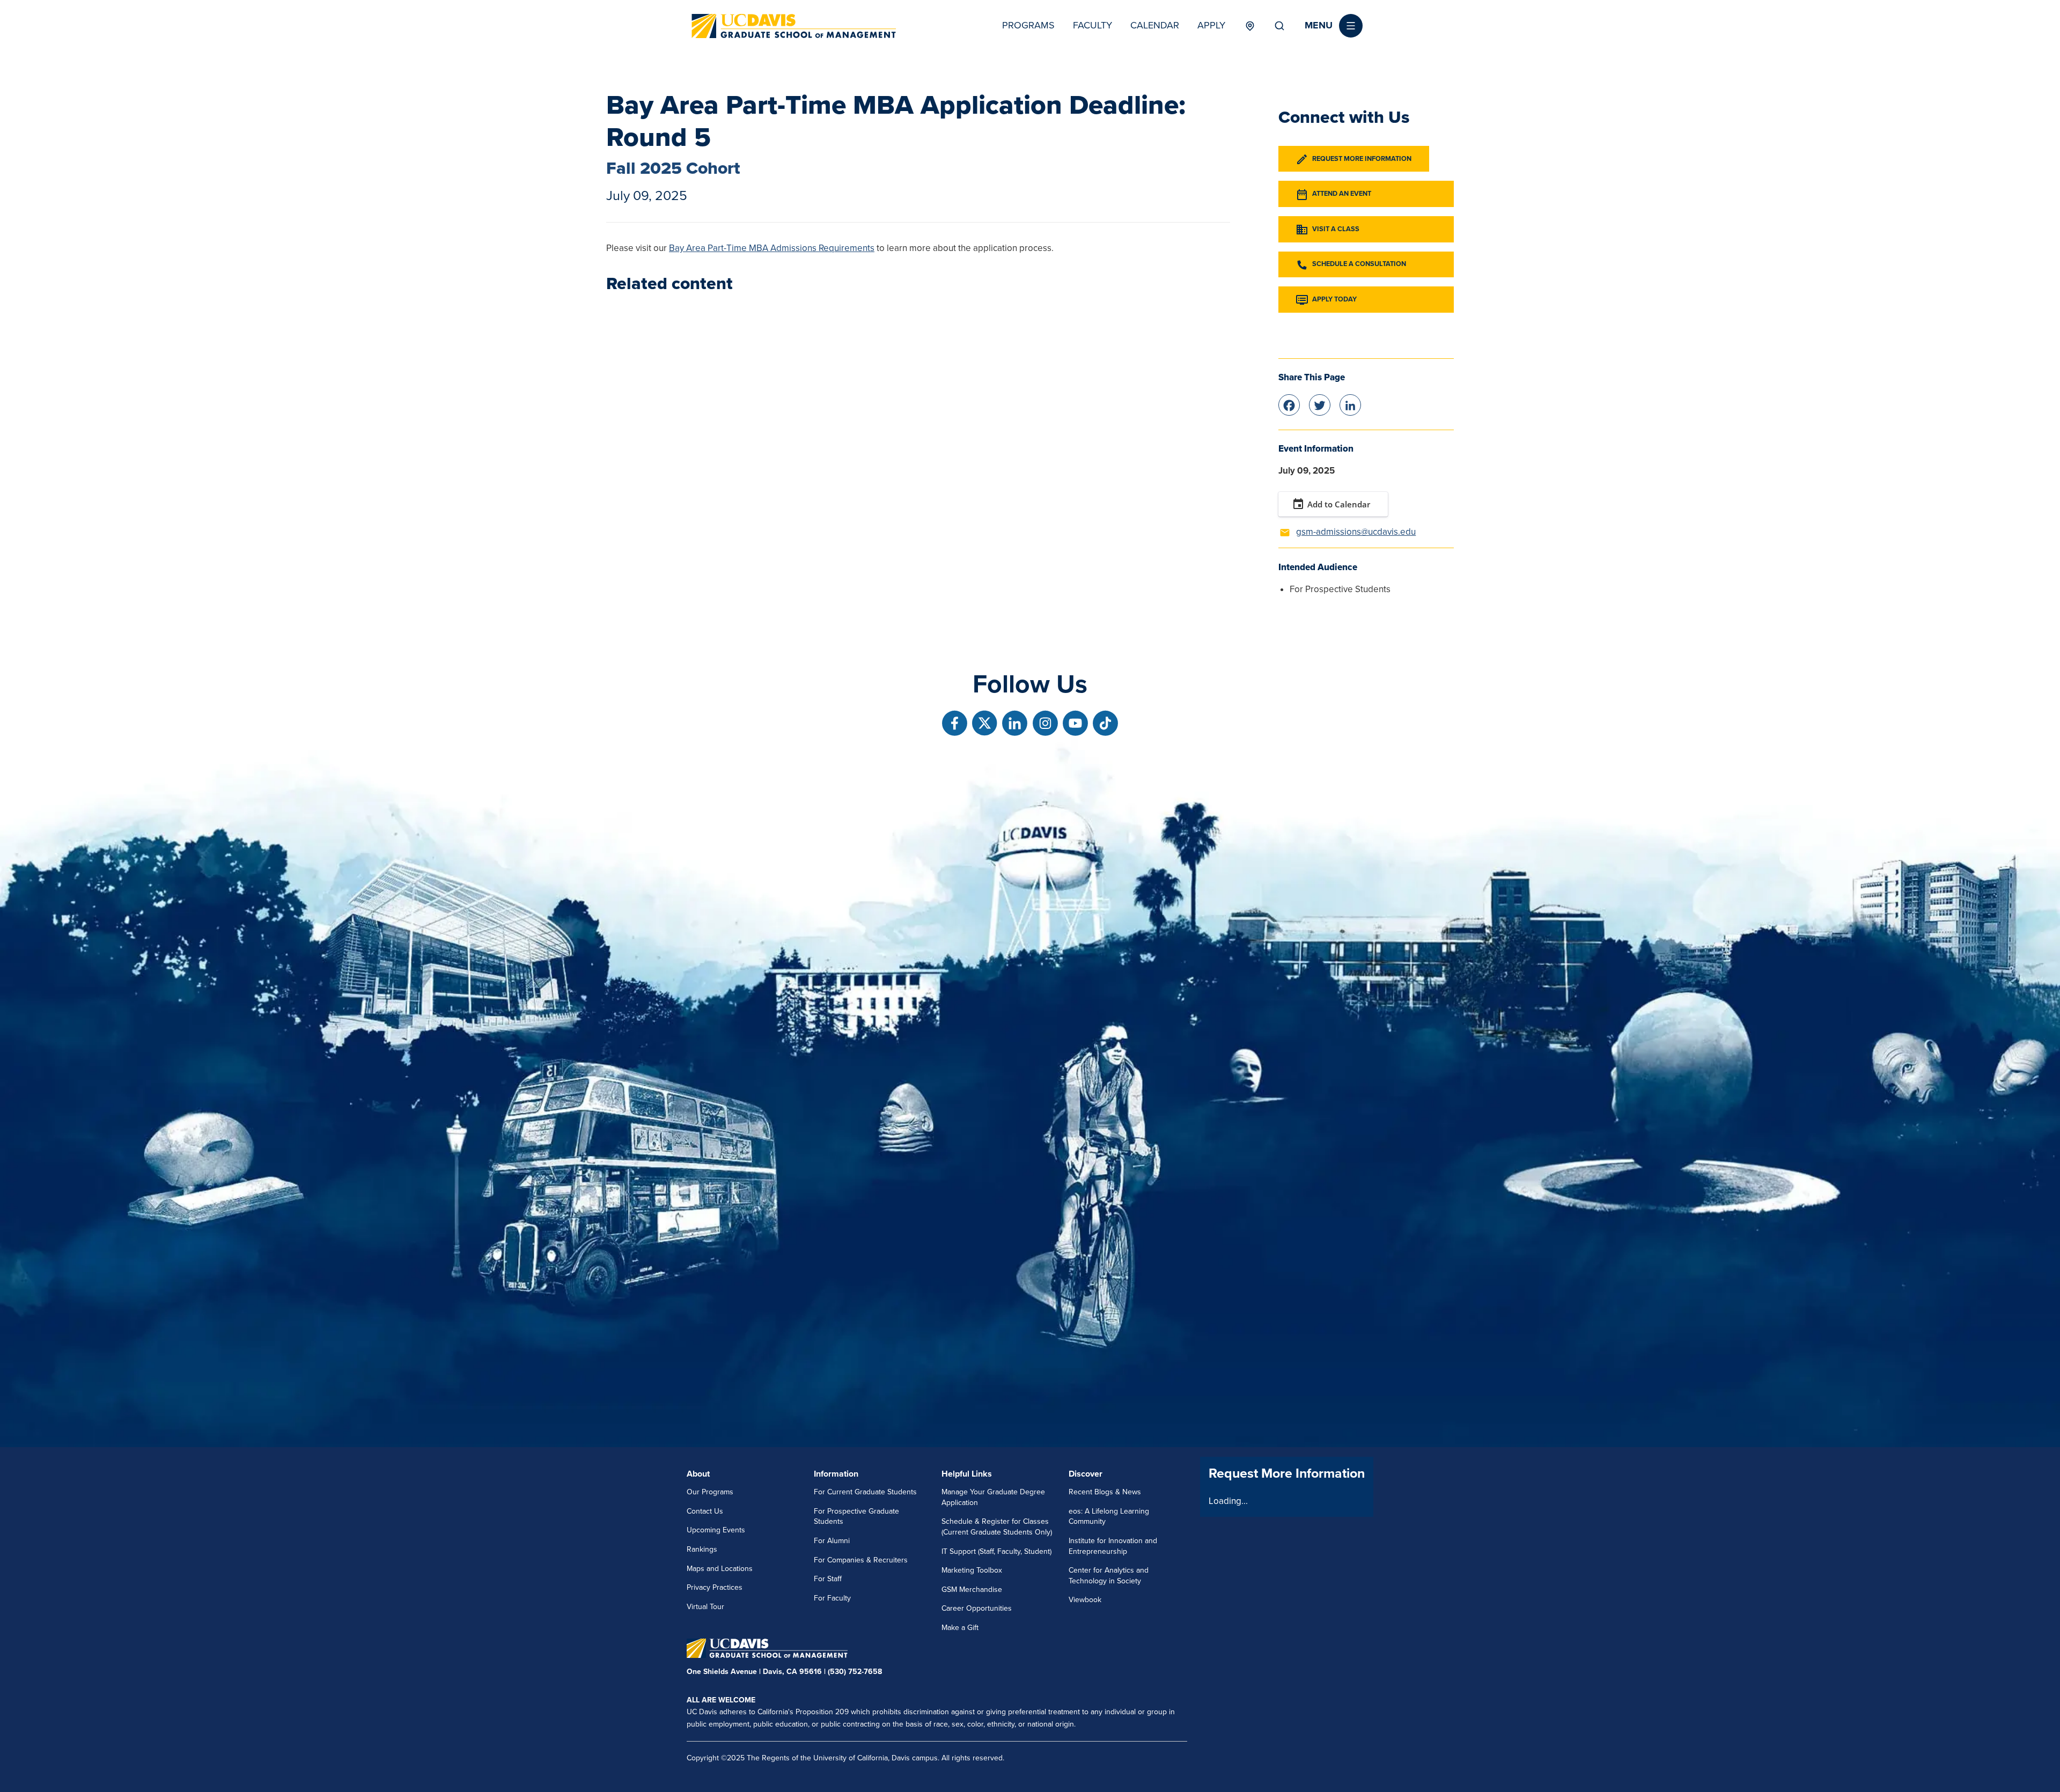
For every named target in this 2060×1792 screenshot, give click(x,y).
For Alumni (832, 1541)
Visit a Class (1336, 229)
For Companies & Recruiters (861, 1560)
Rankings (702, 1549)
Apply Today (1334, 300)
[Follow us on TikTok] (1105, 723)
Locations (1250, 26)
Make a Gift (960, 1628)
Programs (1028, 25)
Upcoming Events (716, 1530)
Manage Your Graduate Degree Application (993, 1497)
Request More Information (1362, 159)
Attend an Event (1342, 194)
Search (1279, 26)
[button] (1334, 26)
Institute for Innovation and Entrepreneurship (1113, 1546)
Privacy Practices (715, 1587)
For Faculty (832, 1598)
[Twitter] (1320, 404)
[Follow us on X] (985, 723)
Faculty (1092, 25)
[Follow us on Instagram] (1045, 723)
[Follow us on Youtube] (1075, 723)
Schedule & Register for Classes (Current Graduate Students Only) (997, 1527)
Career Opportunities (977, 1608)
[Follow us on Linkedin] (1015, 723)
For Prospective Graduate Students (856, 1517)
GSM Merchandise (972, 1590)
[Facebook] (1289, 404)
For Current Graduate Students (865, 1492)
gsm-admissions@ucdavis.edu (1356, 532)
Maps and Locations (720, 1569)
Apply (1211, 25)
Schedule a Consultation (1359, 264)
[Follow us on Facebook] (955, 723)
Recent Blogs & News (1105, 1492)
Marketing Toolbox (972, 1570)
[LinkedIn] (1350, 404)
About (698, 1474)
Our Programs (710, 1492)
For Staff (828, 1579)
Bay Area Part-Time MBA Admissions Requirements (772, 248)
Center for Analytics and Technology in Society (1109, 1576)
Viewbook (1085, 1600)
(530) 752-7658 (855, 1672)
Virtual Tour (705, 1607)
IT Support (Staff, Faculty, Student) (996, 1551)
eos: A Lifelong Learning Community (1109, 1517)
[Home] (794, 26)
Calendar (1155, 25)
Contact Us (705, 1511)
